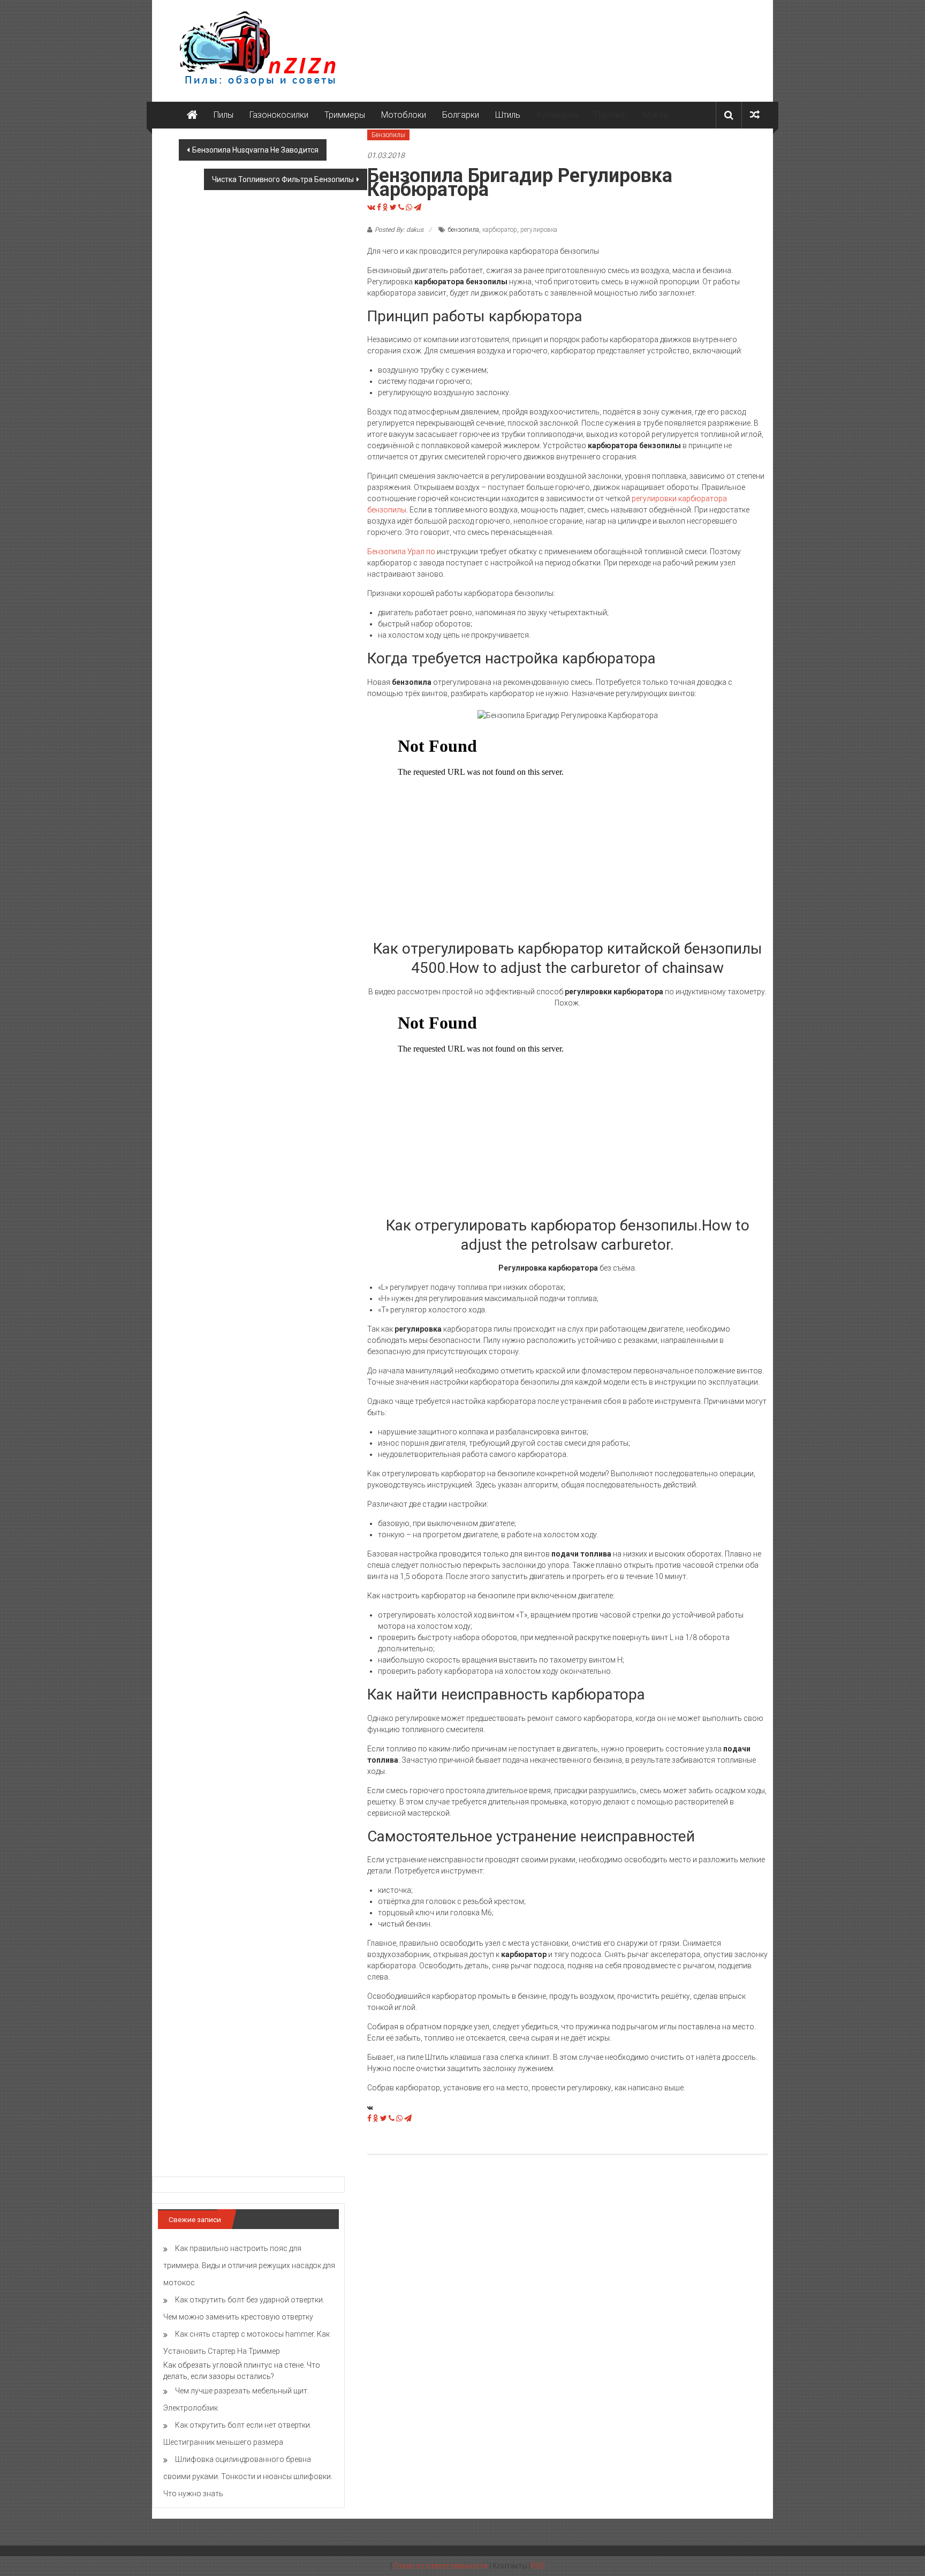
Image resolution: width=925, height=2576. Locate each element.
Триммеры (345, 115)
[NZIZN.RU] (192, 115)
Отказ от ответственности (441, 2566)
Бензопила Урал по (401, 552)
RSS (538, 2566)
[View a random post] (755, 115)
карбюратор (500, 230)
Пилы (223, 115)
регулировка (539, 230)
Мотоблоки (404, 115)
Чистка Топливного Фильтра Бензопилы (283, 179)
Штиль (508, 115)
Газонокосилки (279, 115)
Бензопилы (388, 135)
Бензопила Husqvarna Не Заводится (255, 150)
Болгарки (461, 115)
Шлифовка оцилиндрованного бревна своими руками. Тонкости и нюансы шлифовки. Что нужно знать (248, 2476)
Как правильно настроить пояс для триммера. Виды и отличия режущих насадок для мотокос (249, 2265)
